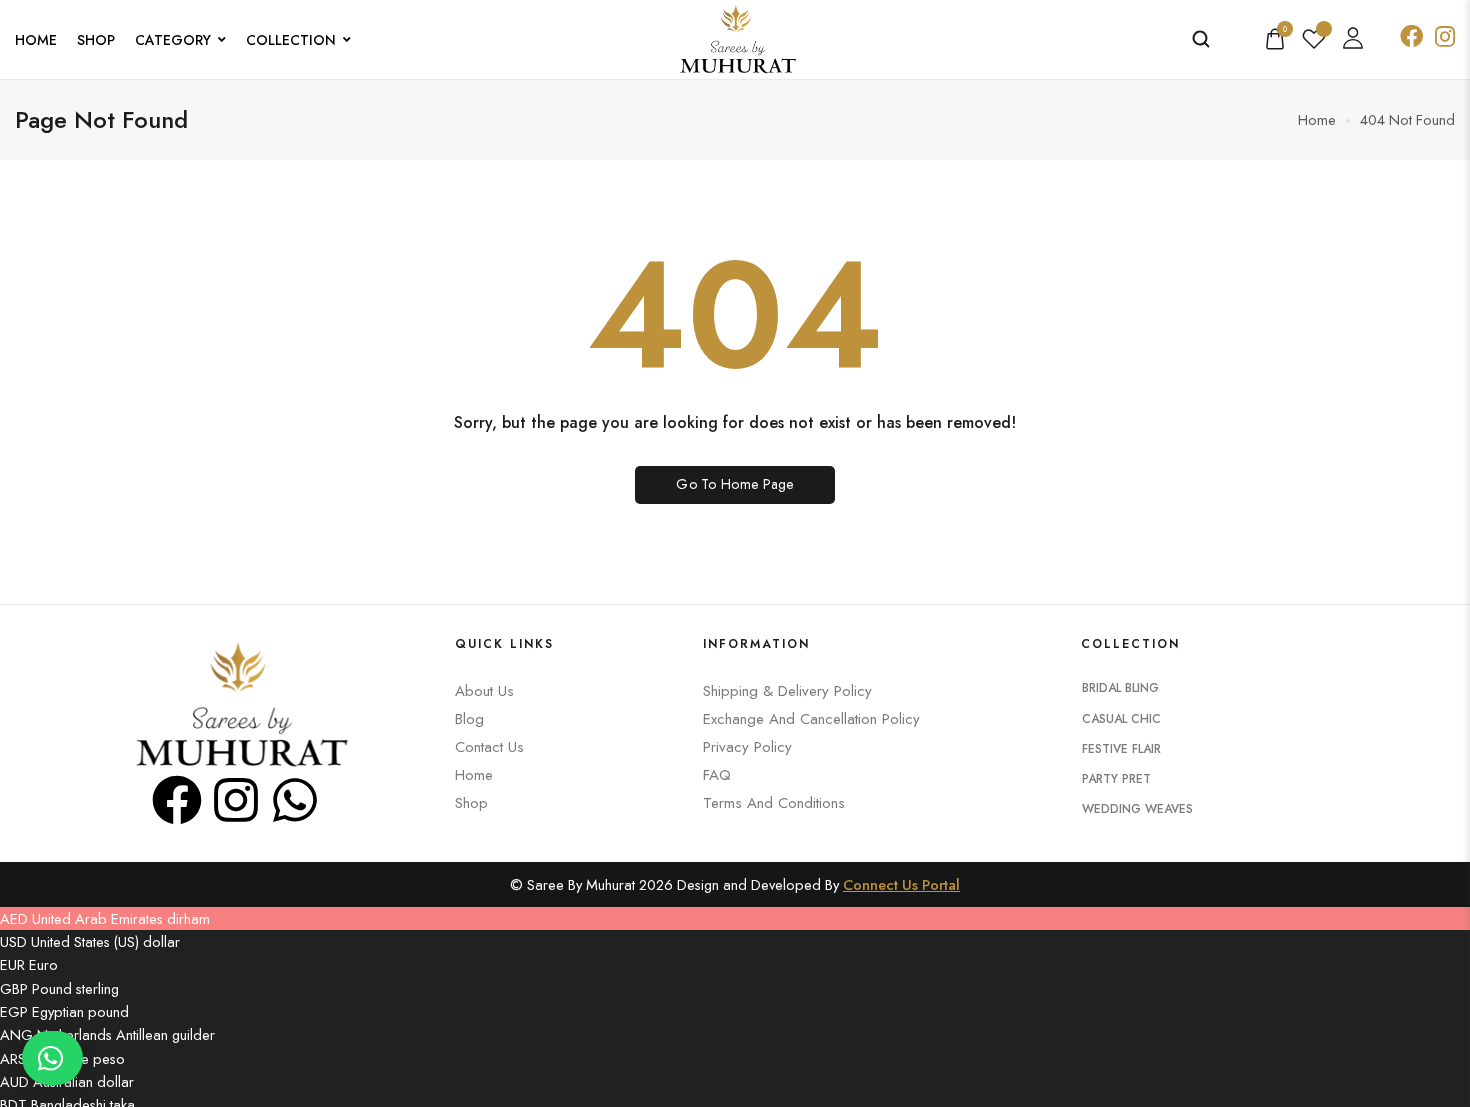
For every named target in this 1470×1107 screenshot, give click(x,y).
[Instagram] (236, 800)
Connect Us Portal (901, 884)
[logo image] (735, 37)
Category (173, 40)
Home (36, 40)
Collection (291, 40)
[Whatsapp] (295, 800)
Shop (96, 40)
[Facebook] (177, 800)
